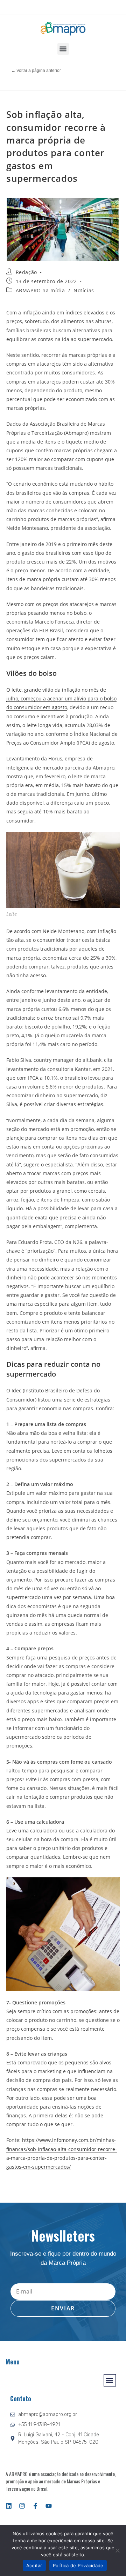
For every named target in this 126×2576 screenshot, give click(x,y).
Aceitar (34, 2565)
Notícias (84, 290)
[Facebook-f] (35, 2506)
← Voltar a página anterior (36, 71)
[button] (63, 49)
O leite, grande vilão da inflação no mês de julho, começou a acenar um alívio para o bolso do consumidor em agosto (61, 698)
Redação (26, 272)
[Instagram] (22, 2506)
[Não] (117, 2550)
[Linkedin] (9, 2506)
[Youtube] (49, 2506)
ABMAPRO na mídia (40, 290)
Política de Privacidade (78, 2565)
